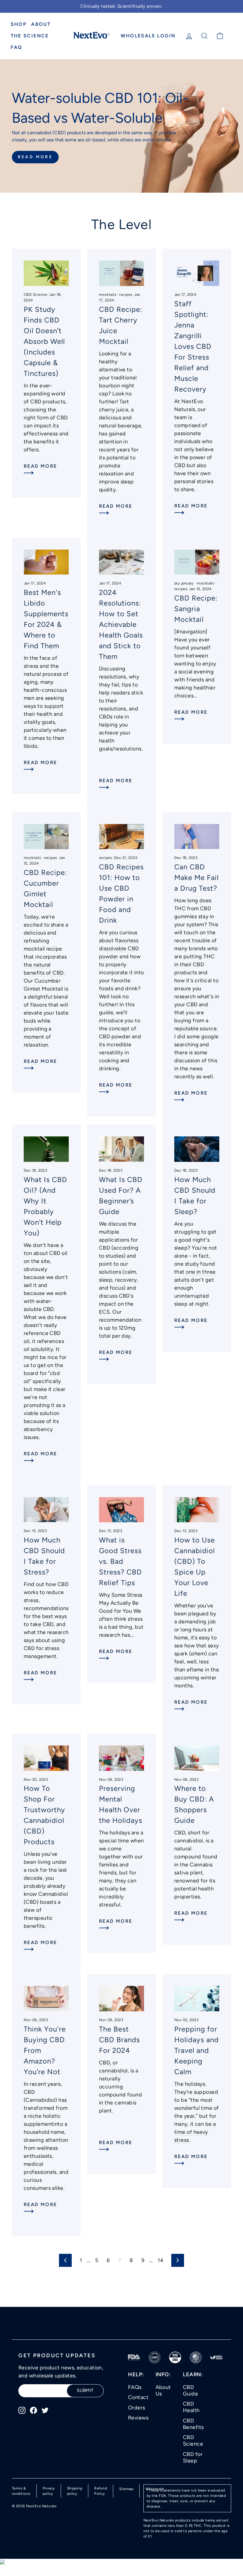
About (41, 24)
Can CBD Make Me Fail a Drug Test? (196, 877)
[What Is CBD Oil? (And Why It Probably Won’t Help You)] (46, 1149)
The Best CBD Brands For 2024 (119, 2040)
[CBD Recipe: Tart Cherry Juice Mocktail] (121, 273)
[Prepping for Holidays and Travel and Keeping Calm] (197, 1998)
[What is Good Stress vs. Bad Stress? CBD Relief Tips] (121, 1510)
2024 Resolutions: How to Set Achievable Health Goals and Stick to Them (121, 624)
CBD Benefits (193, 2424)
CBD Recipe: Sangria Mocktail (196, 609)
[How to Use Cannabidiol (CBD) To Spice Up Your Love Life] (197, 1510)
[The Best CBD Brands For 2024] (121, 1998)
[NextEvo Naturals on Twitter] (45, 2410)
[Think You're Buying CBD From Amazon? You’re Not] (46, 1998)
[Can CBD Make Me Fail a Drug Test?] (197, 837)
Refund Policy (101, 2491)
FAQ (17, 47)
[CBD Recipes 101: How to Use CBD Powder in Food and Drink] (121, 837)
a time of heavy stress (195, 2132)
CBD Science (36, 294)
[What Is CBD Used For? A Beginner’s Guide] (121, 1149)
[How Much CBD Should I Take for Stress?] (46, 1510)
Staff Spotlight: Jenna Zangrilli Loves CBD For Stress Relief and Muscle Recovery (193, 346)
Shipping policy (75, 2491)
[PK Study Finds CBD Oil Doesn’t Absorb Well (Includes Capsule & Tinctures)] (46, 273)
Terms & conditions (21, 2491)
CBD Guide (190, 2390)
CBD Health (191, 2407)
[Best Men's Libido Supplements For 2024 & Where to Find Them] (46, 562)
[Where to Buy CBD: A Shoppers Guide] (197, 1758)
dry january (184, 583)
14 (160, 2260)
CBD (180, 465)
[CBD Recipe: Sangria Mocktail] (197, 562)
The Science (30, 36)
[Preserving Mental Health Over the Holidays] (121, 1758)
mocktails (108, 294)
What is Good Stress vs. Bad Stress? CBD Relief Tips (120, 1561)
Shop (19, 24)
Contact (138, 2397)
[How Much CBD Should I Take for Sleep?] (197, 1149)
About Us (163, 2390)
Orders (137, 2408)
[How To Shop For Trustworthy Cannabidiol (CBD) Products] (46, 1758)
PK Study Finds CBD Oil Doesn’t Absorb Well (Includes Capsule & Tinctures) (44, 341)
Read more (40, 466)
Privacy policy (49, 2491)
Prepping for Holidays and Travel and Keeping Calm (196, 2050)
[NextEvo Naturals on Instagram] (22, 2410)
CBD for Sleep (193, 2457)
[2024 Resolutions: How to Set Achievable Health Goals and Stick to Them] (121, 562)
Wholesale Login (148, 36)
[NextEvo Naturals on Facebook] (33, 2410)
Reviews (138, 2418)
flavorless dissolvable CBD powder (119, 948)
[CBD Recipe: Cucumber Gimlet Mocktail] (46, 837)
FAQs (135, 2387)
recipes (126, 294)
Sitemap (126, 2489)
